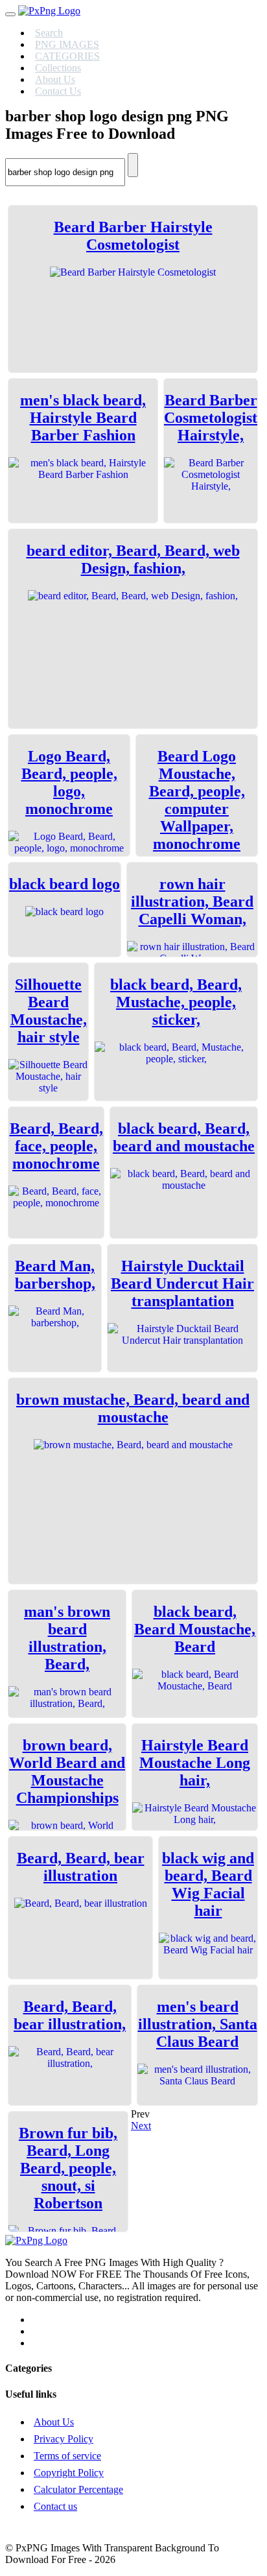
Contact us (55, 2506)
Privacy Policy (64, 2439)
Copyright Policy (69, 2473)
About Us (54, 2422)
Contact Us (58, 91)
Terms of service (67, 2456)
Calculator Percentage (78, 2489)
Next (141, 2126)
